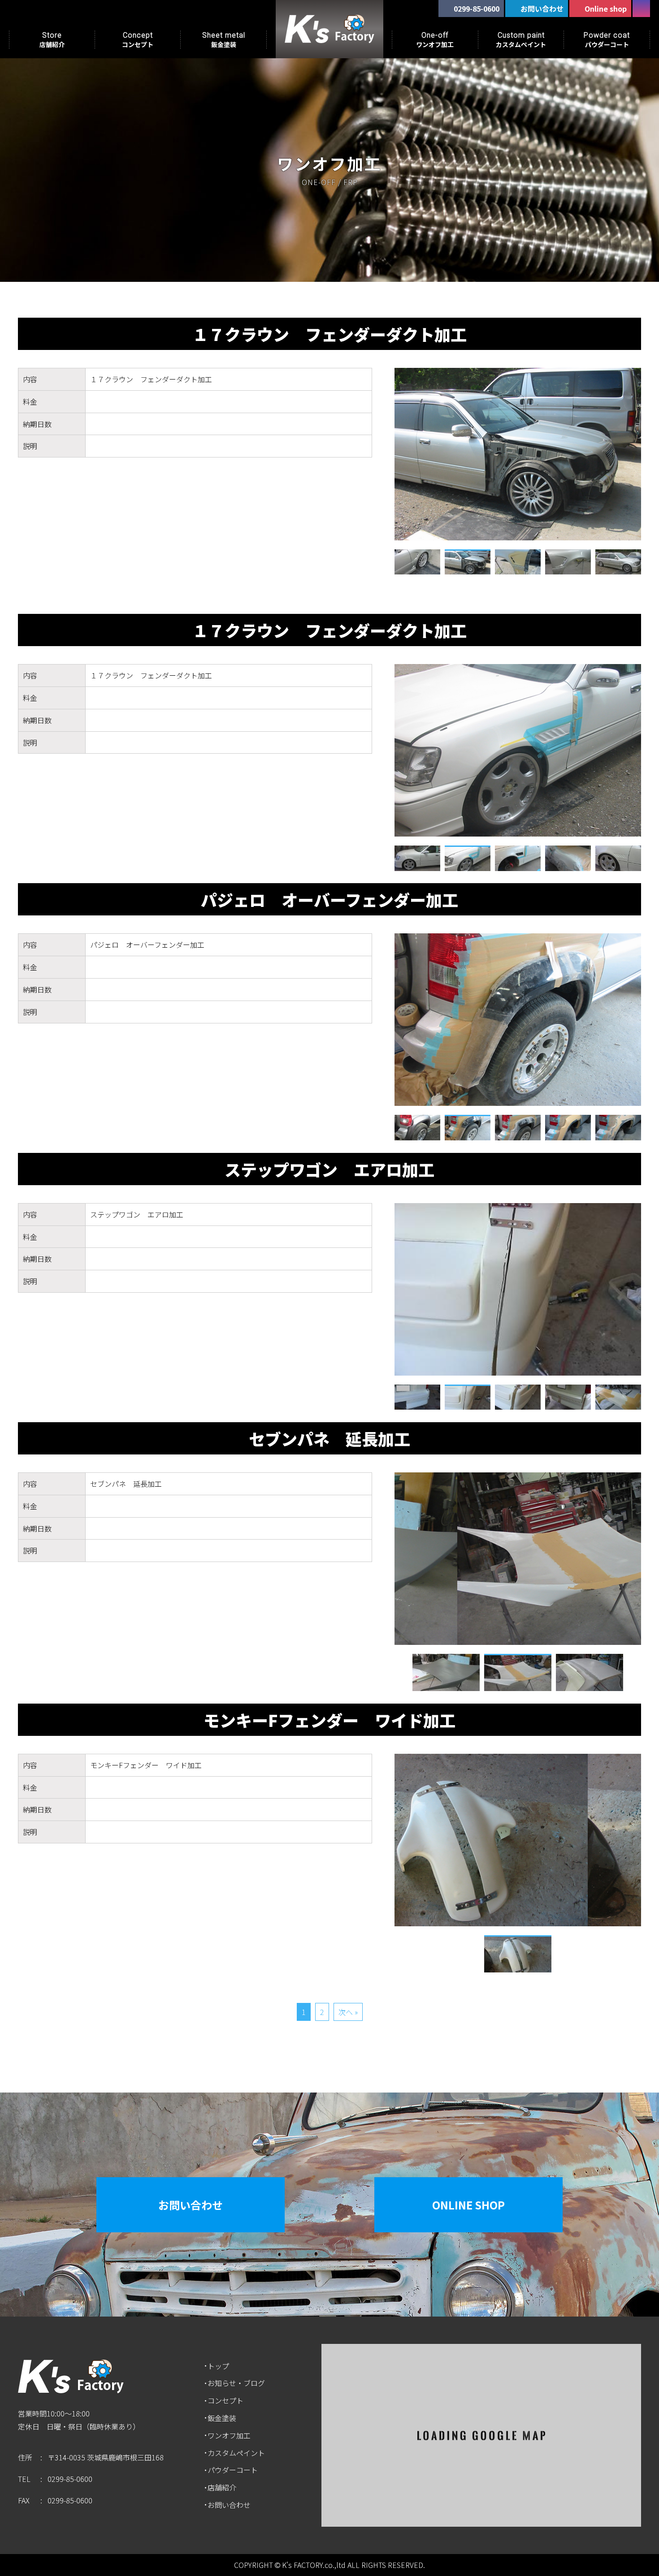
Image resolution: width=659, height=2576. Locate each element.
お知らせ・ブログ (236, 2383)
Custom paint (521, 40)
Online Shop (468, 2205)
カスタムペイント (236, 2453)
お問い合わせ (191, 2205)
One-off (435, 40)
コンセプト (225, 2400)
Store (52, 40)
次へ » (348, 2012)
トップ (218, 2366)
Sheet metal (224, 40)
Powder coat (607, 40)
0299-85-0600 (70, 2479)
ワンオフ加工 (229, 2435)
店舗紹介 (222, 2487)
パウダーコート (233, 2470)
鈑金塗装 (222, 2418)
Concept (138, 40)
